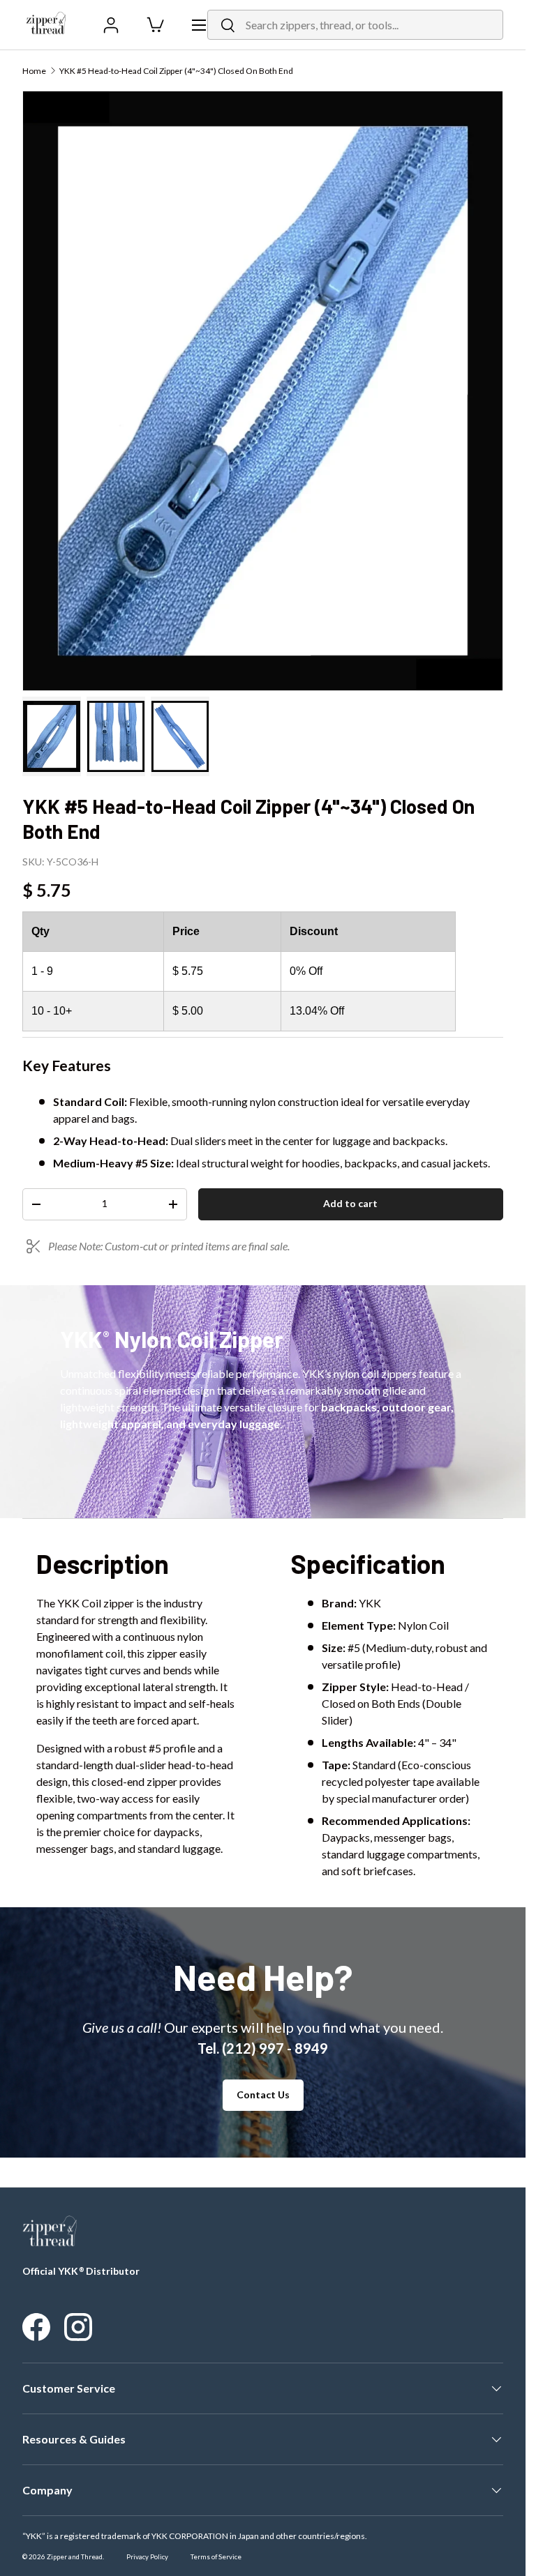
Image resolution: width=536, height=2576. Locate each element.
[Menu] (199, 25)
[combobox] (355, 25)
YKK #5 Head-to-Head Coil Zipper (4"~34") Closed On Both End (176, 71)
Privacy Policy (147, 2557)
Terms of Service (216, 2557)
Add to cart (350, 1203)
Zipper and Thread (75, 2557)
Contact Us (263, 2094)
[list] (263, 391)
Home (34, 71)
